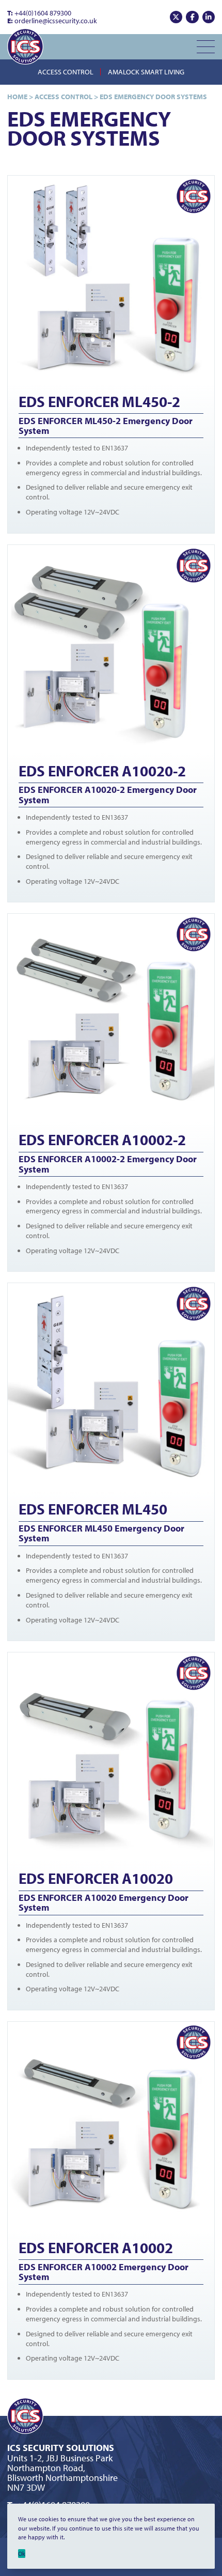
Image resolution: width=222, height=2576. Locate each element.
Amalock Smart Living (146, 72)
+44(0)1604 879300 (39, 13)
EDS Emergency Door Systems (153, 97)
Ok (22, 2554)
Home (17, 97)
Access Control (66, 72)
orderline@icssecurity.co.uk (52, 21)
